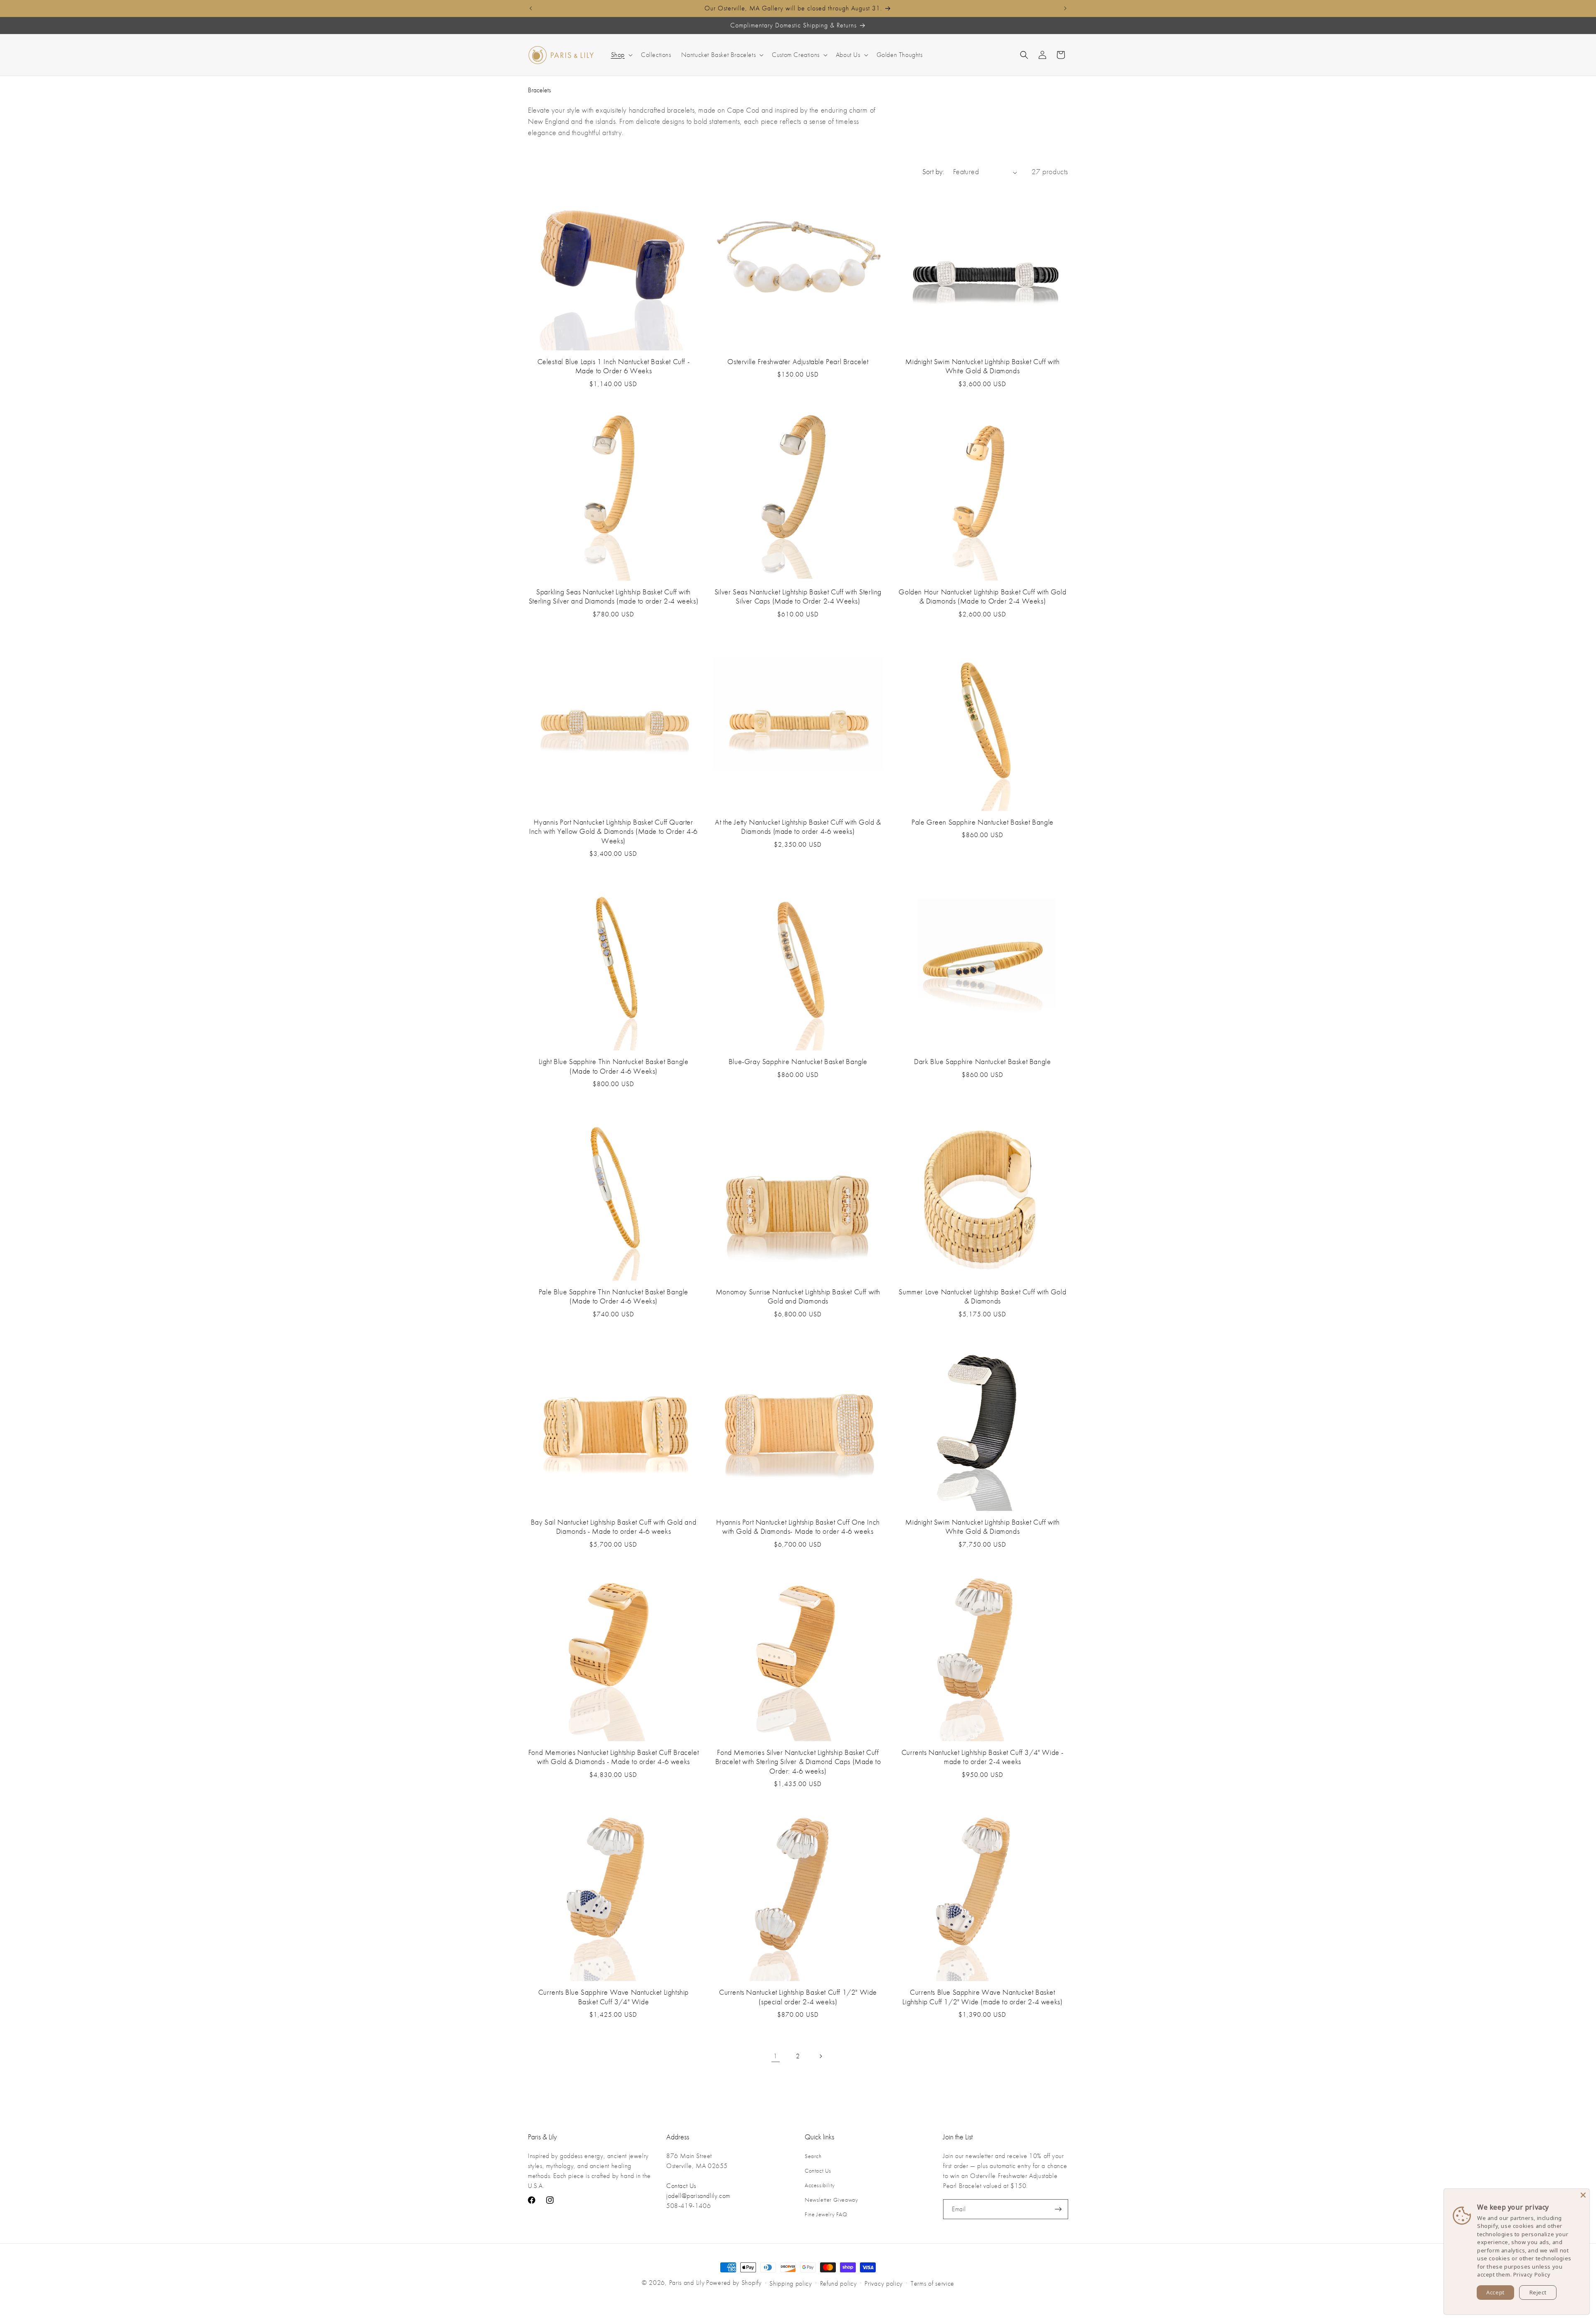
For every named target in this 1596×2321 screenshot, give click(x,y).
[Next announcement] (1065, 8)
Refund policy (839, 2284)
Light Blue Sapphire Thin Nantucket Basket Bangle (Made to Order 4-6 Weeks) (614, 1067)
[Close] (1583, 2195)
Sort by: (933, 172)
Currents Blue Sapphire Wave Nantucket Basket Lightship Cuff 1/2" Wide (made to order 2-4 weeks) (982, 1997)
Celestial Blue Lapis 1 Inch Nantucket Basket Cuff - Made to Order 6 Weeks (614, 367)
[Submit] (1058, 2209)
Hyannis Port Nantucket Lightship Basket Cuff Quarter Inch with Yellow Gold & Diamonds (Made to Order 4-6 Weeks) (613, 832)
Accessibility (820, 2185)
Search (813, 2156)
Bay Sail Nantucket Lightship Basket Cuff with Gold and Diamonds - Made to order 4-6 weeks (613, 1527)
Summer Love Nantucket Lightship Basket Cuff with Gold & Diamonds (982, 1297)
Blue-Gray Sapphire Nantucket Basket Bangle (798, 1062)
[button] (621, 55)
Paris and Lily (687, 2283)
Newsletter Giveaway (831, 2200)
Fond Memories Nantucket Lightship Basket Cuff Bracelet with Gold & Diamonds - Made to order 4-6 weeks (613, 1757)
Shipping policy (791, 2284)
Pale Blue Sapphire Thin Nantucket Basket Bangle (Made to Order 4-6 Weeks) (613, 1297)
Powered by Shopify (734, 2283)
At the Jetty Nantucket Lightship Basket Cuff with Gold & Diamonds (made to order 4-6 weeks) (798, 827)
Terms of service (932, 2284)
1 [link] (776, 2056)
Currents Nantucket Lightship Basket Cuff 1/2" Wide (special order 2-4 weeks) (798, 1997)
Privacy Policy (1532, 2274)
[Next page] (820, 2056)
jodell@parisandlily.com (698, 2196)
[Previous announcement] (531, 8)
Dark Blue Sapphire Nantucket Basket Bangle (982, 1062)
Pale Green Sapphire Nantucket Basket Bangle (983, 822)
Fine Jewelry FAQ (826, 2215)
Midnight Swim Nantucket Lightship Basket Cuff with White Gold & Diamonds (982, 367)
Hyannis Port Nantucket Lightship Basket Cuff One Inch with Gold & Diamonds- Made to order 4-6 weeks (798, 1527)
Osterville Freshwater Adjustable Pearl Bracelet (798, 362)
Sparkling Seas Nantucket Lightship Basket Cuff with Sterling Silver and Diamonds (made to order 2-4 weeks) (613, 597)
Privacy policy (884, 2284)
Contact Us (681, 2186)
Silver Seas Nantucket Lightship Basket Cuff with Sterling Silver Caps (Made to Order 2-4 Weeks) (798, 597)
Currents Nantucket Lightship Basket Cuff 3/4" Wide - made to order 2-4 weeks (983, 1757)
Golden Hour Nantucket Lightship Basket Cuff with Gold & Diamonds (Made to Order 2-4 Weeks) (982, 597)
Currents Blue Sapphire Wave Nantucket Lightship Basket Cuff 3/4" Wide (613, 1997)
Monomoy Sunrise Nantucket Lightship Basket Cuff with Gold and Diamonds (798, 1297)
